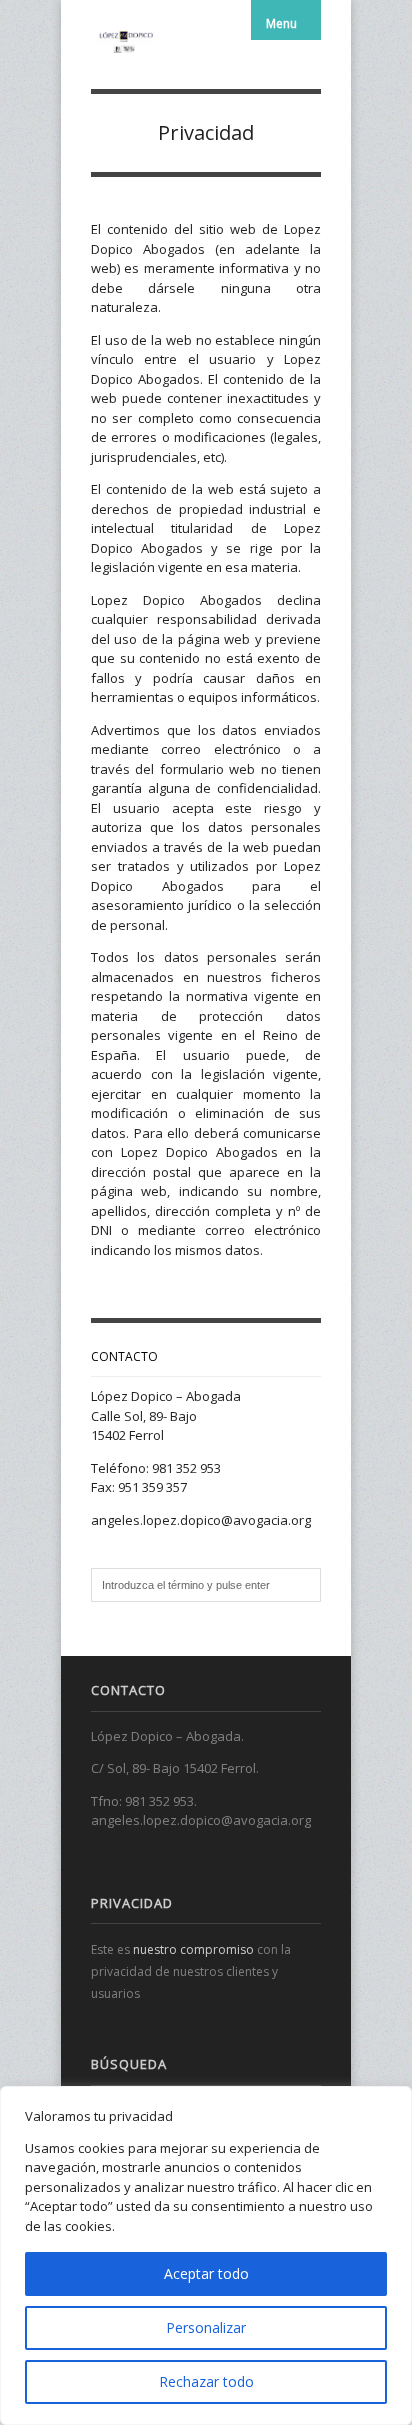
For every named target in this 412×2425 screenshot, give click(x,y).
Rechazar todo (206, 2381)
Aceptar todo (206, 2273)
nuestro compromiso (193, 1949)
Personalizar (206, 2327)
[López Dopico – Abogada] (125, 40)
